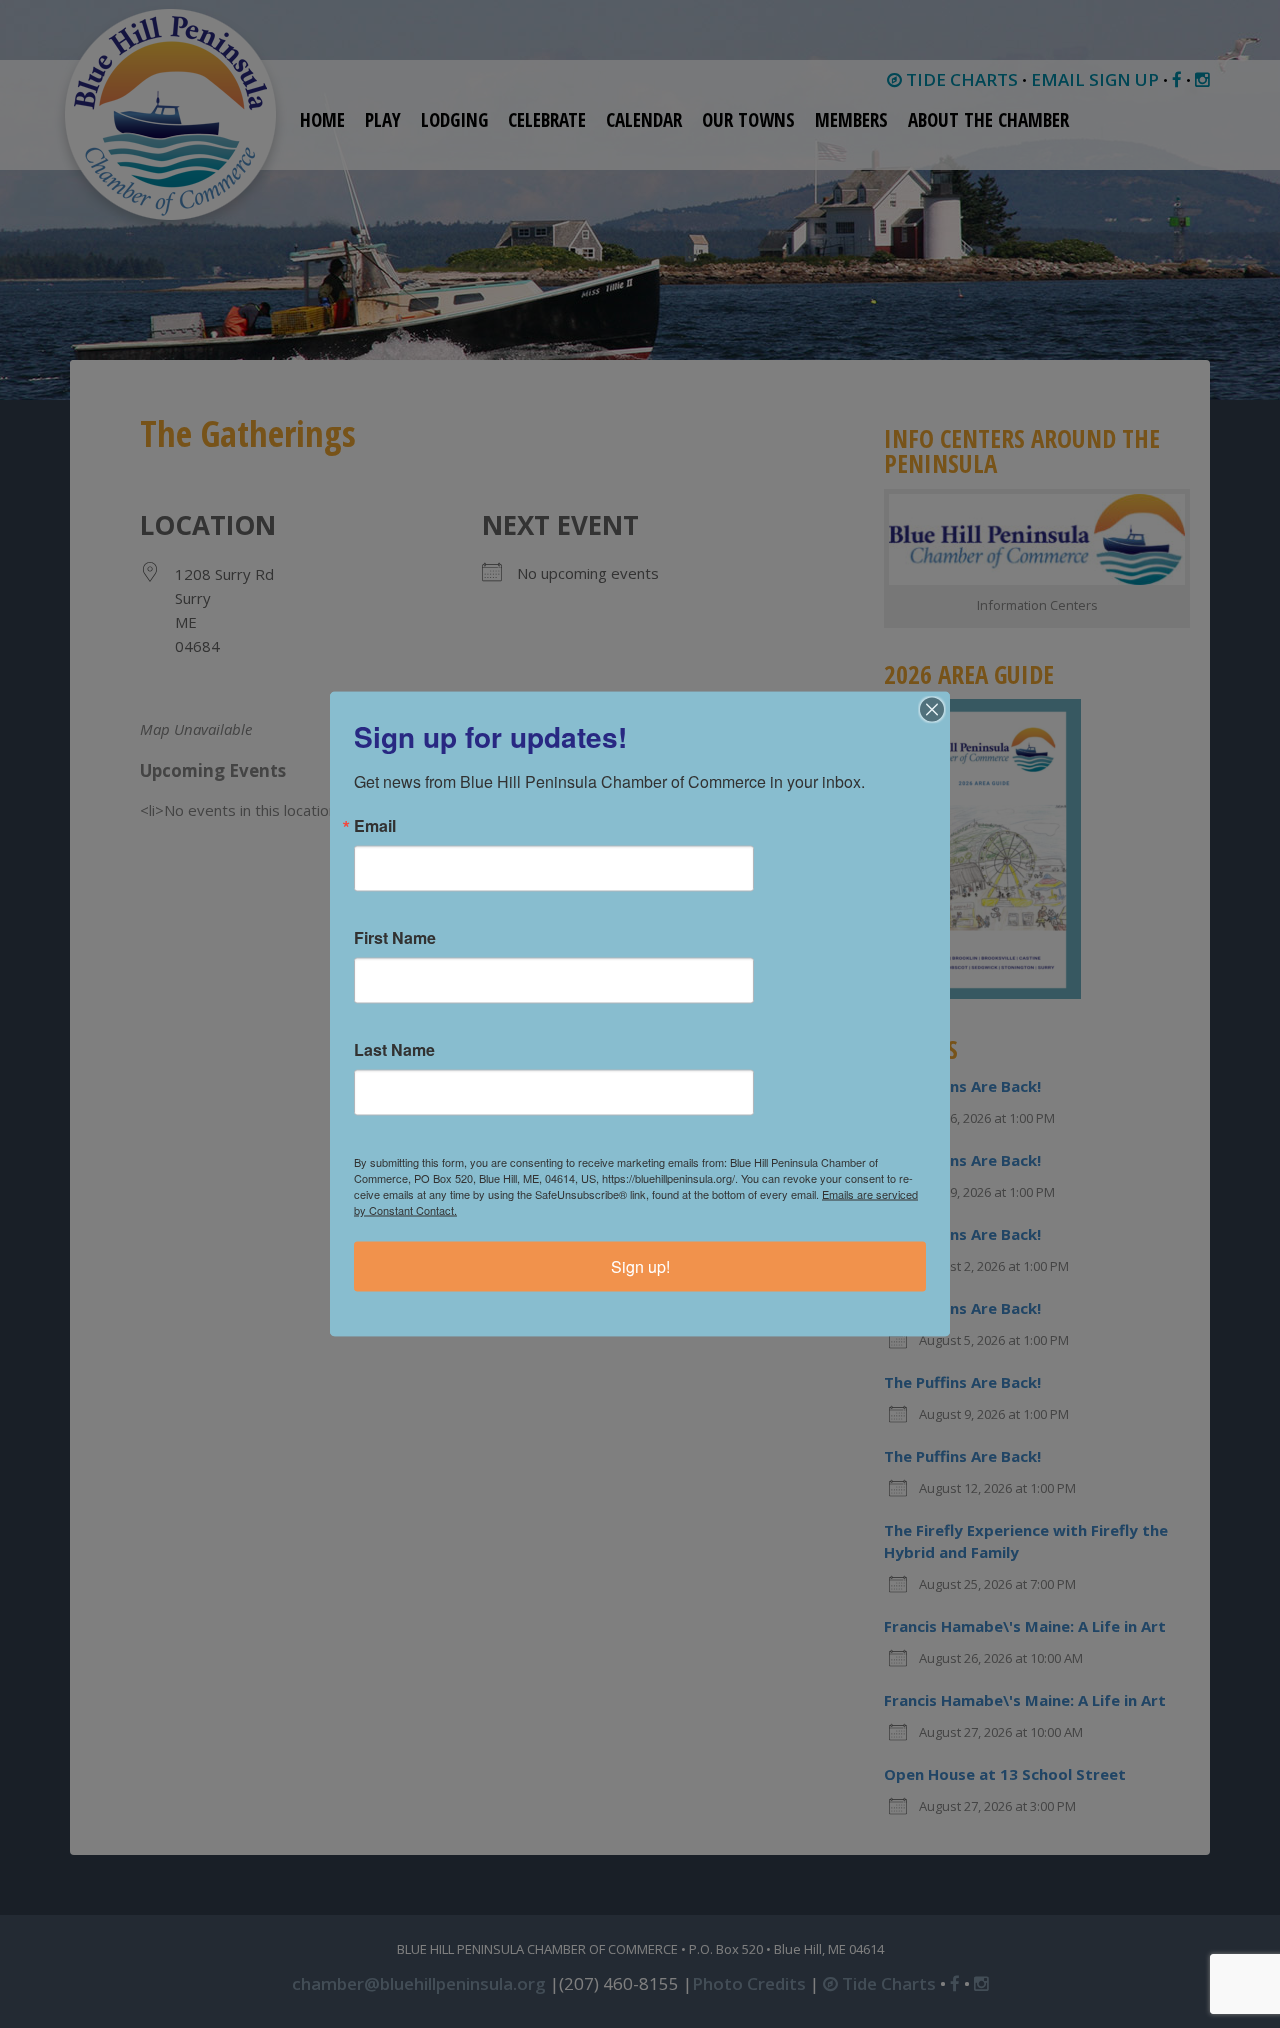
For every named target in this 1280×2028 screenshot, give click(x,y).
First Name (395, 938)
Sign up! (640, 1266)
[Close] (932, 710)
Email (375, 826)
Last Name (394, 1050)
